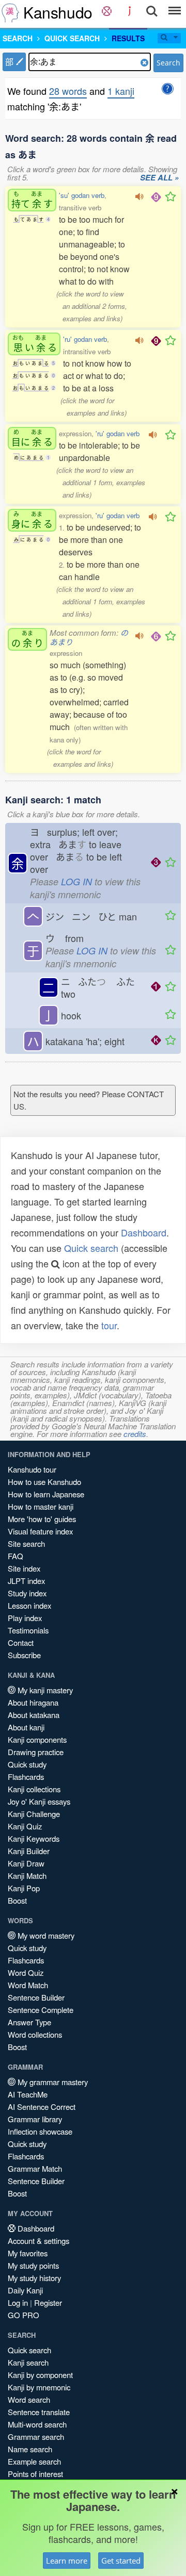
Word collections (35, 2034)
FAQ (16, 1556)
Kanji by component (40, 2375)
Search (168, 63)
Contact (21, 1642)
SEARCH (18, 38)
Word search (29, 2399)
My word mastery (45, 1935)
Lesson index (29, 1605)
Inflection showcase (40, 2131)
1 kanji (121, 91)
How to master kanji (41, 1506)
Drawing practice (36, 1752)
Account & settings (38, 2241)
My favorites (28, 2253)
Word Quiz (26, 1972)
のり (27, 639)
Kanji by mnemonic (39, 2387)
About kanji (26, 1727)
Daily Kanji (25, 2290)
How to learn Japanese (46, 1494)
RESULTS (128, 38)
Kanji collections (34, 1789)
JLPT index (26, 1581)
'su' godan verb (82, 195)
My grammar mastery (52, 2082)
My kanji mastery (44, 1690)
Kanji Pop (24, 1888)
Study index (27, 1593)
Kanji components (37, 1739)
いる (35, 344)
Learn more (67, 2561)
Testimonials (28, 1630)
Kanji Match (27, 1876)
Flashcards (26, 1777)
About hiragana (33, 1702)
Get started (121, 2561)
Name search (30, 2449)
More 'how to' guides (42, 1519)
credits (135, 1434)
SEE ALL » (159, 178)
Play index (25, 1618)
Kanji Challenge (34, 1814)
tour (109, 1325)
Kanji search (28, 2362)
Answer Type (29, 2022)
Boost (17, 1900)
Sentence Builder (36, 1997)
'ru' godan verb (85, 339)
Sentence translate (39, 2412)
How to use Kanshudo (44, 1482)
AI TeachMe (28, 2094)
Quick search (91, 1248)
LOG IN (76, 881)
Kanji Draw (26, 1863)
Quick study (27, 1764)
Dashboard (144, 1232)
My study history (34, 2278)
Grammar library (35, 2119)
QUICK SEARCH (72, 38)
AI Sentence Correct (42, 2107)
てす (32, 200)
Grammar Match (35, 2168)
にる (32, 438)
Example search (34, 2461)
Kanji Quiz (25, 1826)
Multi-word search (37, 2424)
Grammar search (36, 2437)
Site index (24, 1568)
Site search (26, 1543)
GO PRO (24, 2315)
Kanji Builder (29, 1851)
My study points (33, 2265)
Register (48, 2302)
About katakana (34, 1715)
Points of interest (35, 2474)
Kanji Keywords (34, 1838)
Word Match (28, 1985)
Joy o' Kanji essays (39, 1801)
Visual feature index (40, 1531)
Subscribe (24, 1655)
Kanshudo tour (32, 1469)
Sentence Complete (41, 2010)
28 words (68, 91)
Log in (18, 2302)
